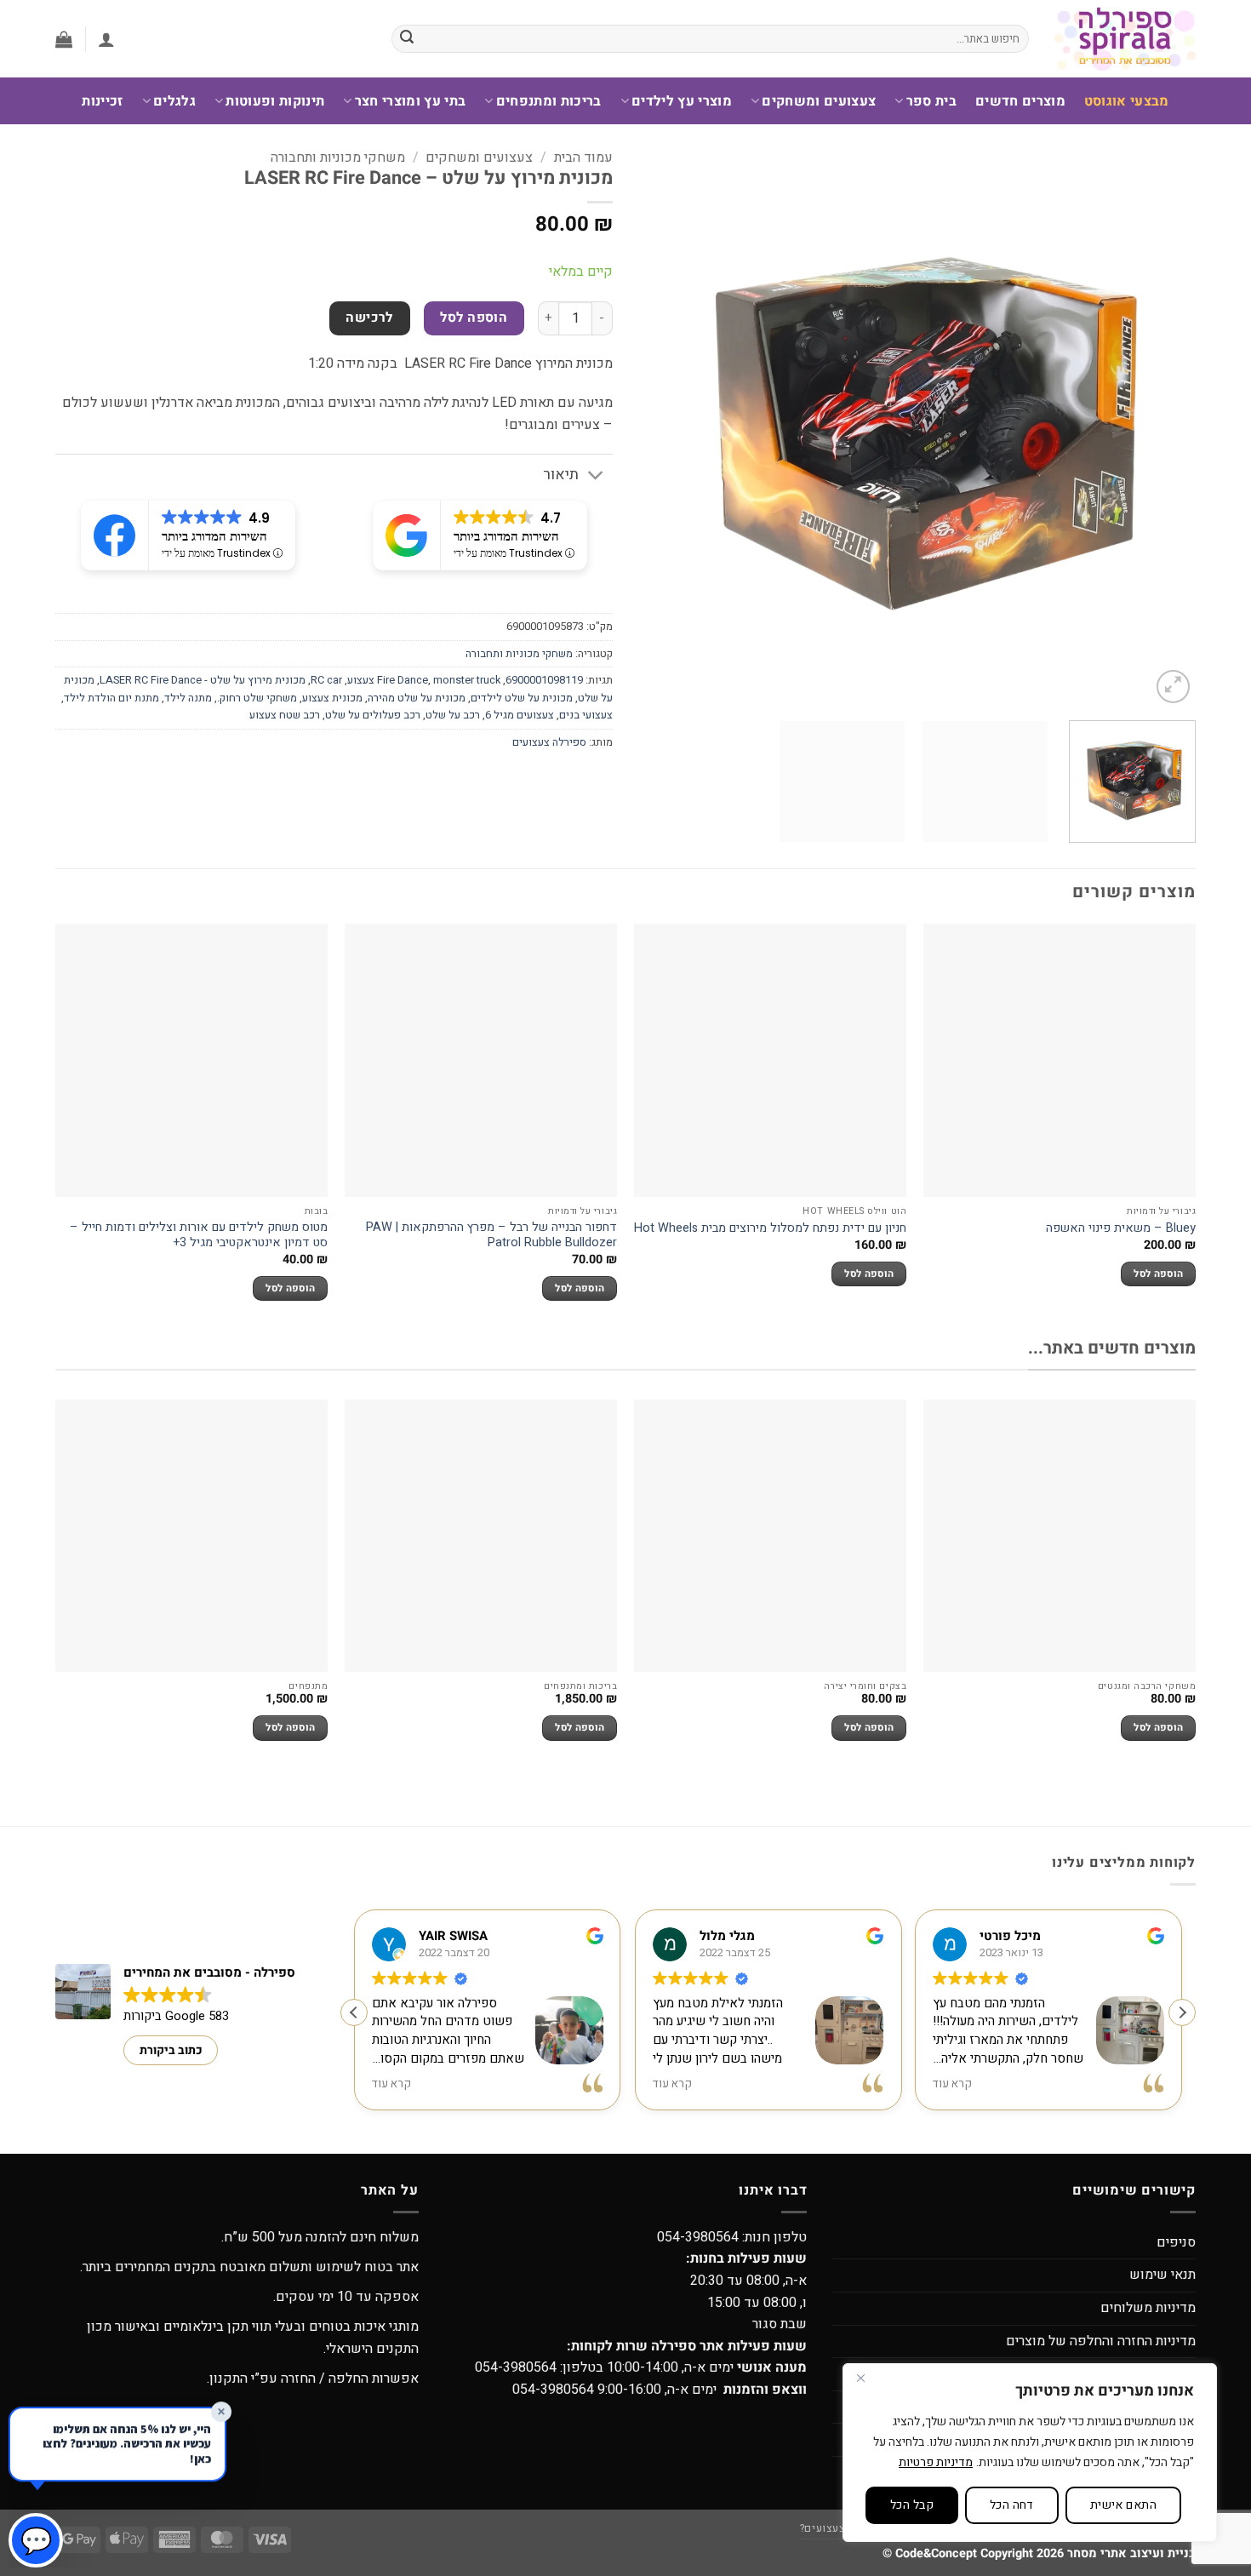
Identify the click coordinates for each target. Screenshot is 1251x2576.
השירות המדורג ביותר (506, 536)
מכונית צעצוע (332, 698)
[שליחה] (408, 39)
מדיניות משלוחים (1148, 2308)
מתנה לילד (188, 698)
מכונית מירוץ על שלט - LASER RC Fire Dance (203, 680)
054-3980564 (698, 2237)
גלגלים (174, 101)
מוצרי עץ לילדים (682, 101)
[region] (1030, 2453)
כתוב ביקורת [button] (171, 2050)
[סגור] (860, 2378)
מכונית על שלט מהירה (417, 698)
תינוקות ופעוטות (275, 101)
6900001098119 (544, 680)
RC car (326, 680)
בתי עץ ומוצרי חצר (410, 101)
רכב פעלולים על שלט (373, 715)
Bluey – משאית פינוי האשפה (1121, 1229)
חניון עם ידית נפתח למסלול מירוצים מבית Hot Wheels (770, 1229)
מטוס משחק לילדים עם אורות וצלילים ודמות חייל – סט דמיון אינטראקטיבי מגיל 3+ (199, 1236)
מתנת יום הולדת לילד (111, 698)
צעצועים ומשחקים (819, 101)
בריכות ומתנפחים (548, 101)
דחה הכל (1012, 2505)
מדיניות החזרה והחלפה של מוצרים (1101, 2341)
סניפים (1176, 2242)
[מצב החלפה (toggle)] (596, 477)
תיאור (561, 475)
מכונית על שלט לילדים (522, 698)
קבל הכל (912, 2505)
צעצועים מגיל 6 (520, 715)
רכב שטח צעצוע (285, 715)
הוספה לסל (474, 318)
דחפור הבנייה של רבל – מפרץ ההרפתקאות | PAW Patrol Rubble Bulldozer (491, 1236)
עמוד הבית (583, 157)
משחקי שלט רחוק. (257, 698)
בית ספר (931, 101)
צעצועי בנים (586, 715)
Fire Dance (403, 680)
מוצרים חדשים (1020, 101)
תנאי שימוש (1162, 2275)
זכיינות (102, 101)
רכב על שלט (453, 715)
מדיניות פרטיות (936, 2462)
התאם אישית (1123, 2505)
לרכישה (369, 318)
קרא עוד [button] (391, 2084)
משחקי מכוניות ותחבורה (338, 157)
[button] (106, 39)
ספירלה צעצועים (549, 742)
